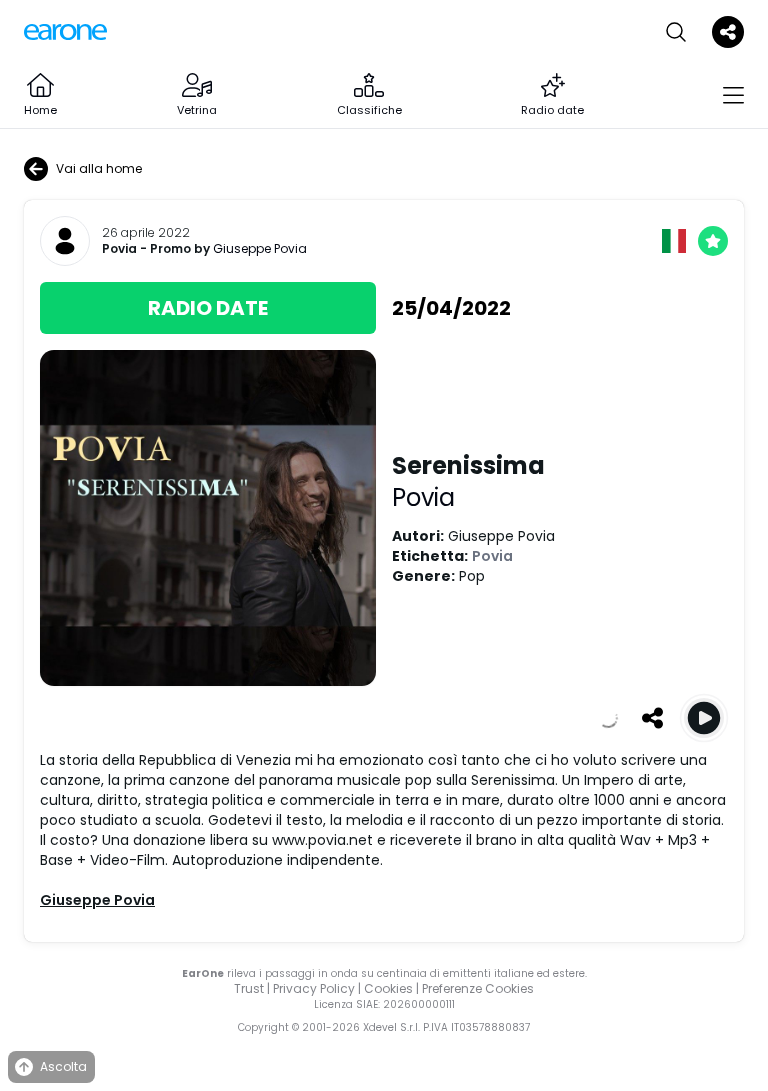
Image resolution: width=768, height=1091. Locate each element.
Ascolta (63, 1066)
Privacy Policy (314, 988)
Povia (119, 249)
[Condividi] (652, 718)
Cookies (388, 988)
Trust (249, 988)
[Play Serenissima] (704, 718)
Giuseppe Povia (260, 248)
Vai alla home (99, 168)
